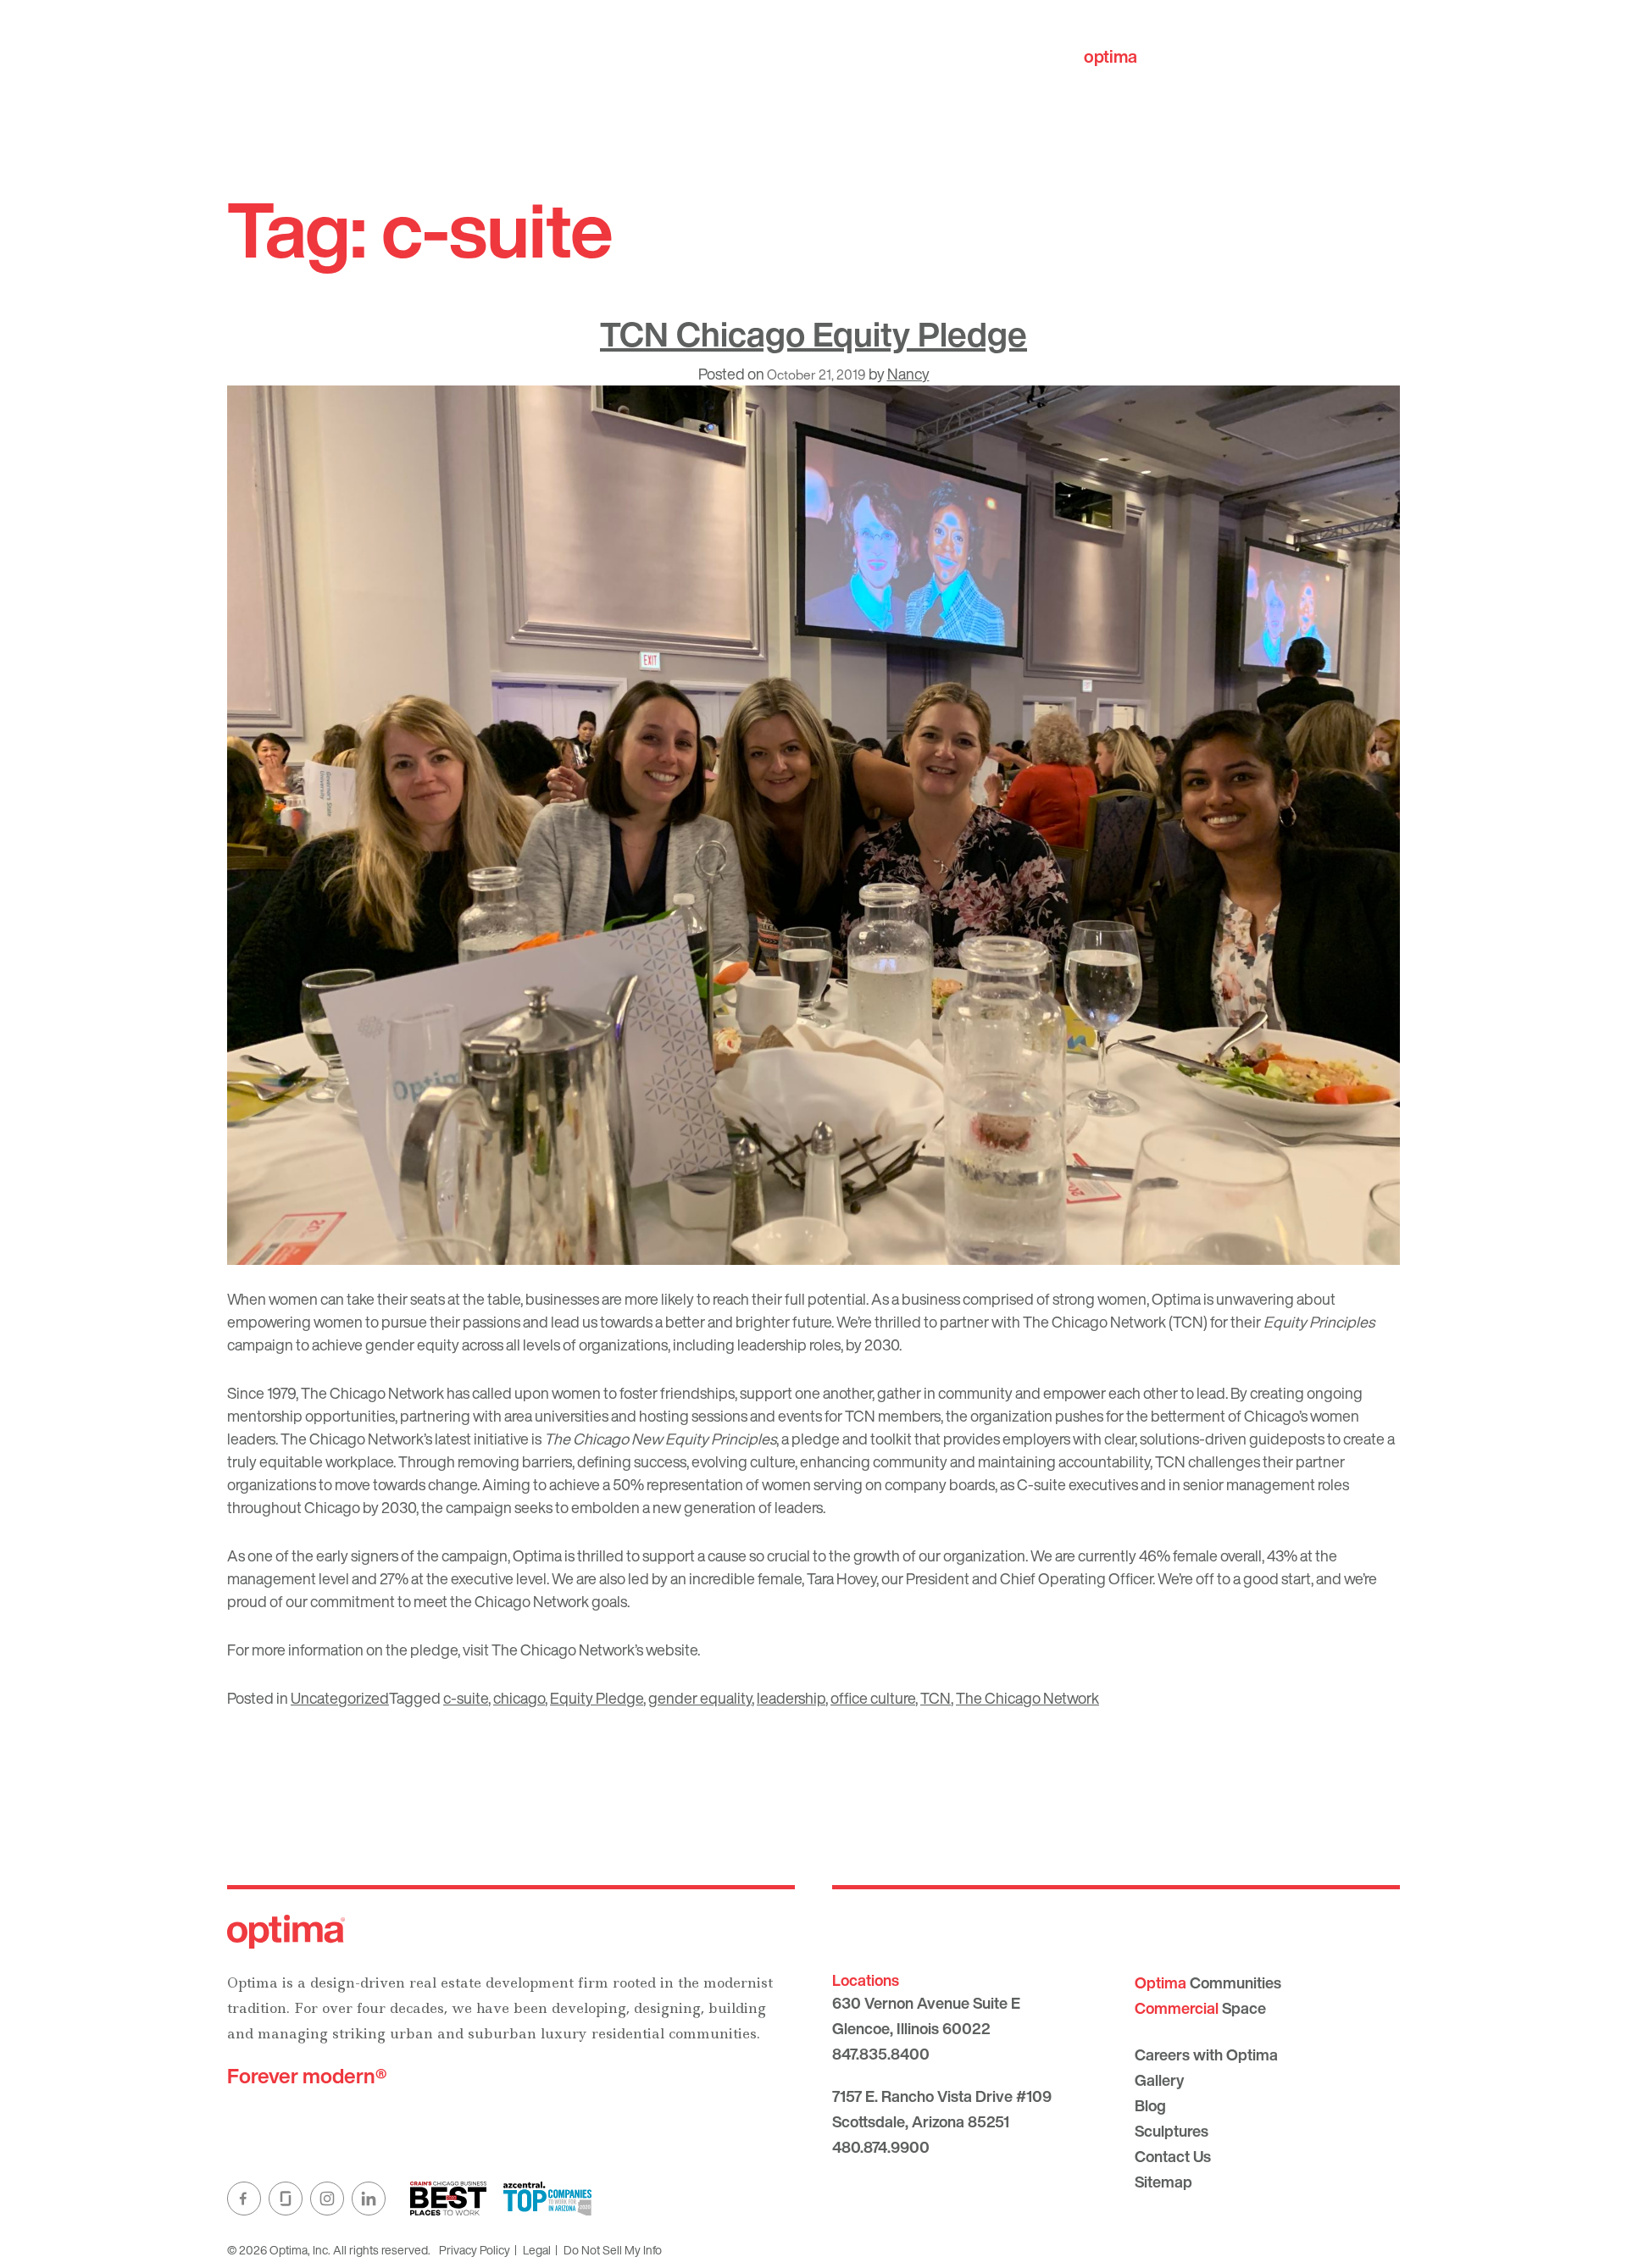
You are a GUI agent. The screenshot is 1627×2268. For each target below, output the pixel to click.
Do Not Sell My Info (613, 2250)
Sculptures (1172, 2131)
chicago (519, 1698)
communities (1162, 56)
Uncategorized (340, 1698)
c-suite (466, 1698)
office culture (873, 1698)
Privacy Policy (475, 2250)
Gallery (1159, 2080)
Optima (1176, 1299)
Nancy (908, 374)
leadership (791, 1698)
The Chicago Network (1027, 1698)
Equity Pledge (597, 1698)
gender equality (700, 1698)
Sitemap (1163, 2182)
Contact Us (1173, 2156)
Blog (1150, 2105)
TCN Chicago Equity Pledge (813, 334)
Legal (537, 2250)
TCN (936, 1698)
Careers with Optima (1206, 2055)
